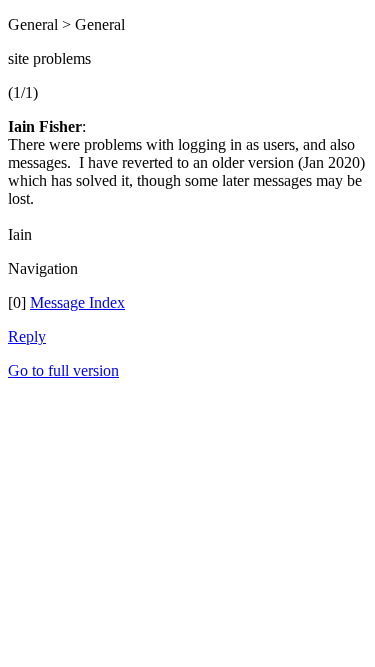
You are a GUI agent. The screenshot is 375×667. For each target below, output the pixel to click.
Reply (27, 336)
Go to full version (63, 370)
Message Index (77, 302)
